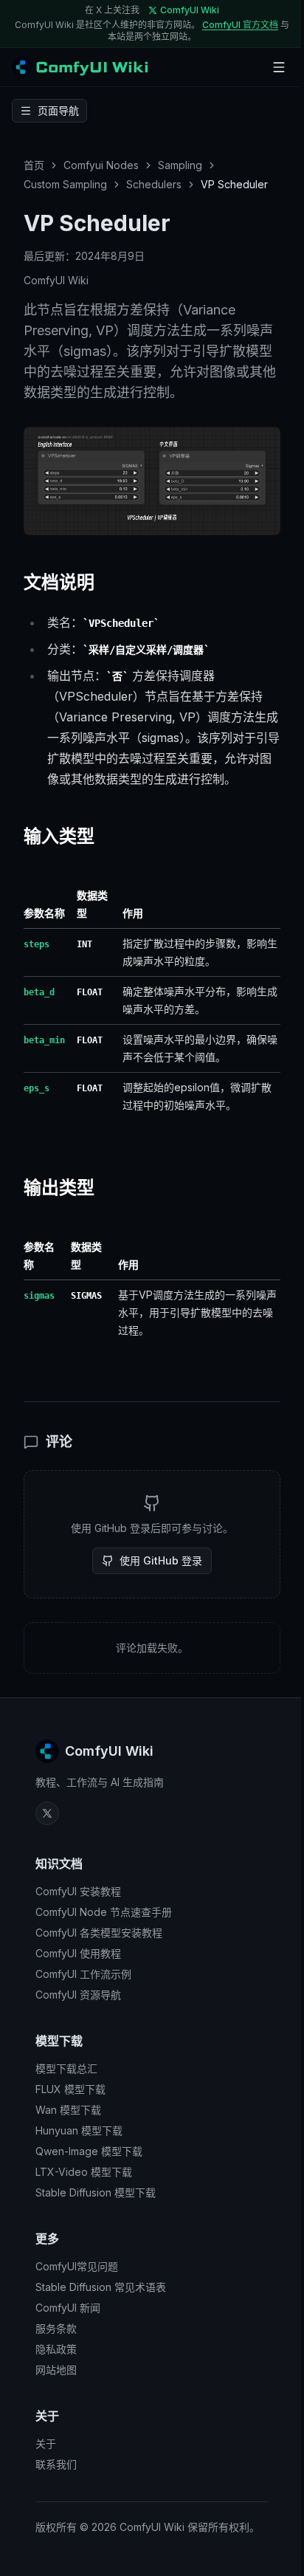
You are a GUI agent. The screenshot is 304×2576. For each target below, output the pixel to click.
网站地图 (56, 2370)
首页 (34, 165)
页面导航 (58, 110)
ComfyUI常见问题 (77, 2266)
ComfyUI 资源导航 (78, 1995)
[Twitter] (47, 1813)
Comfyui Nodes (101, 165)
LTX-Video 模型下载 (84, 2172)
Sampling (180, 165)
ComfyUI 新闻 (68, 2308)
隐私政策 (56, 2349)
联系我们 (56, 2464)
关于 (46, 2443)
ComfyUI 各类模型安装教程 (99, 1933)
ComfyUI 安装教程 (78, 1891)
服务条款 (56, 2328)
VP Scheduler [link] (234, 184)
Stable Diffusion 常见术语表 (101, 2287)
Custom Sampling (65, 184)
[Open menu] (279, 67)
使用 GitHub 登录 (161, 1560)
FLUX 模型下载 (70, 2089)
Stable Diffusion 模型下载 (96, 2192)
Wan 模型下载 (68, 2110)
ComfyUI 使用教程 (78, 1953)
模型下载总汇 (66, 2068)
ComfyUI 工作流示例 (83, 1974)
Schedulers (154, 184)
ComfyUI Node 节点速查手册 (104, 1912)
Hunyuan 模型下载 (79, 2130)
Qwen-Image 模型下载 (89, 2151)
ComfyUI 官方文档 (240, 25)
